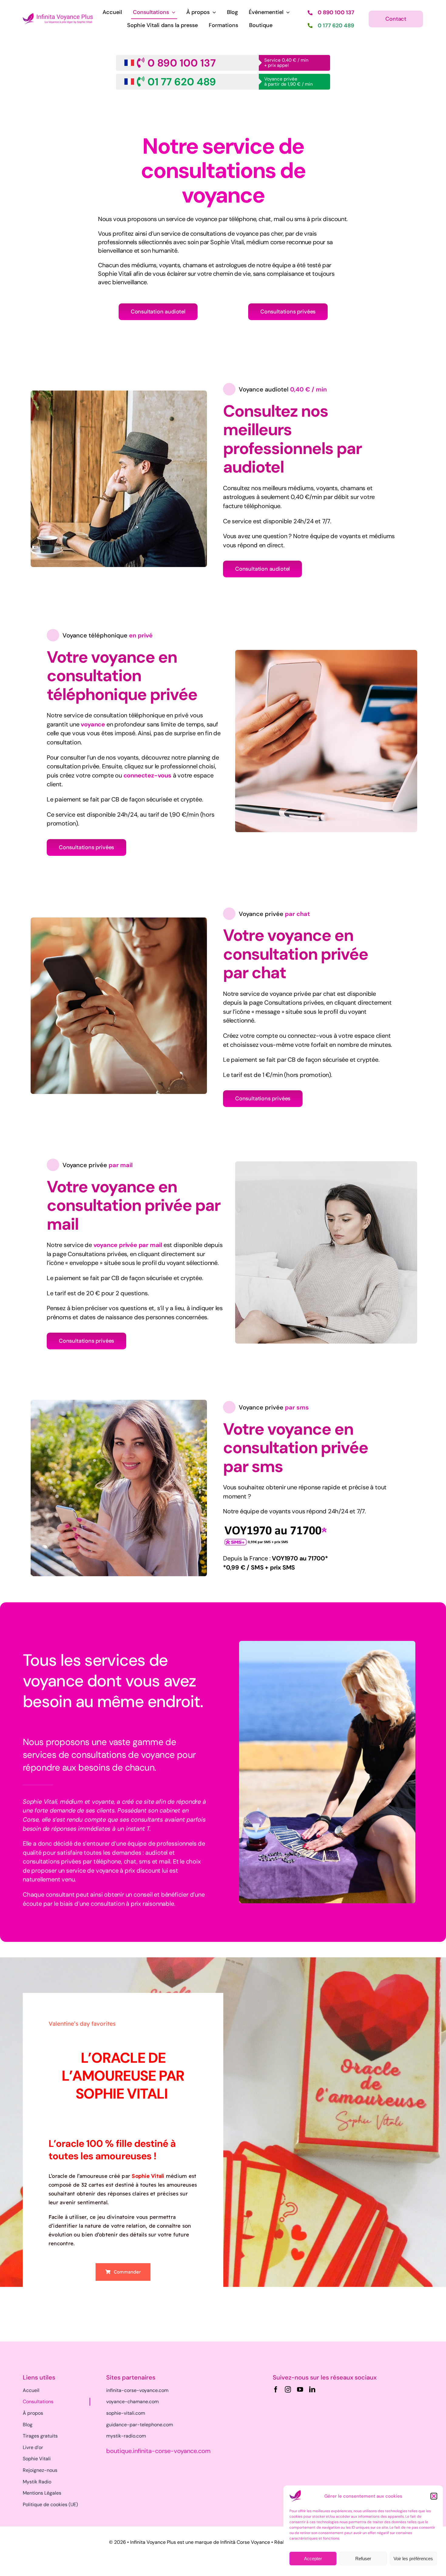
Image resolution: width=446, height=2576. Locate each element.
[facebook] (276, 2390)
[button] (434, 2496)
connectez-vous (147, 775)
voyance (93, 724)
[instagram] (288, 2390)
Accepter (313, 2559)
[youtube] (300, 2390)
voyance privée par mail (128, 1245)
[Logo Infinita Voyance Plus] (58, 16)
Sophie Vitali (148, 2176)
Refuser (363, 2559)
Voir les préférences (413, 2559)
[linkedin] (312, 2390)
